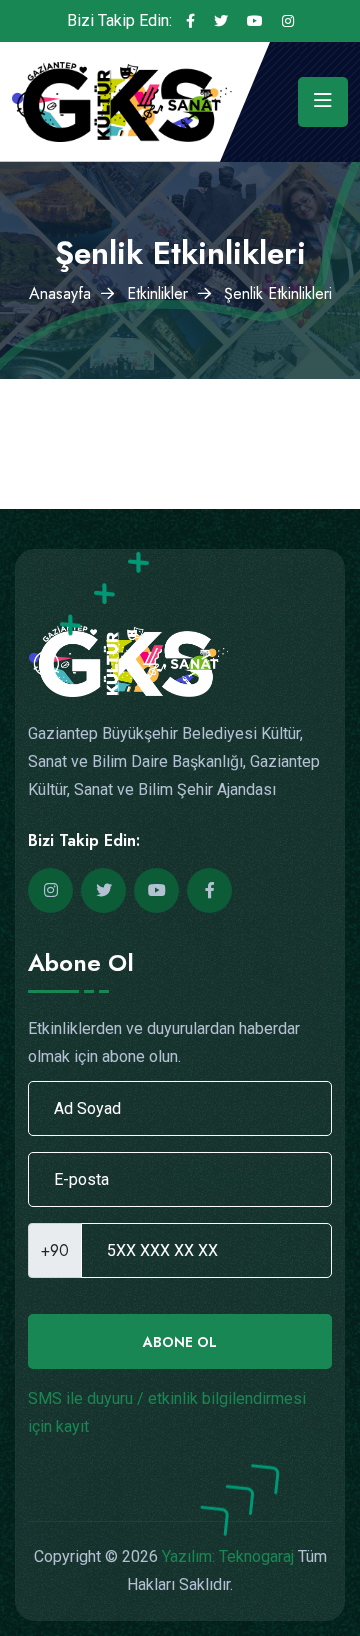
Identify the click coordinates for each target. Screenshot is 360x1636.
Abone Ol (180, 1342)
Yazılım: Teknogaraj (228, 1556)
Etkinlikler (157, 293)
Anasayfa (60, 293)
